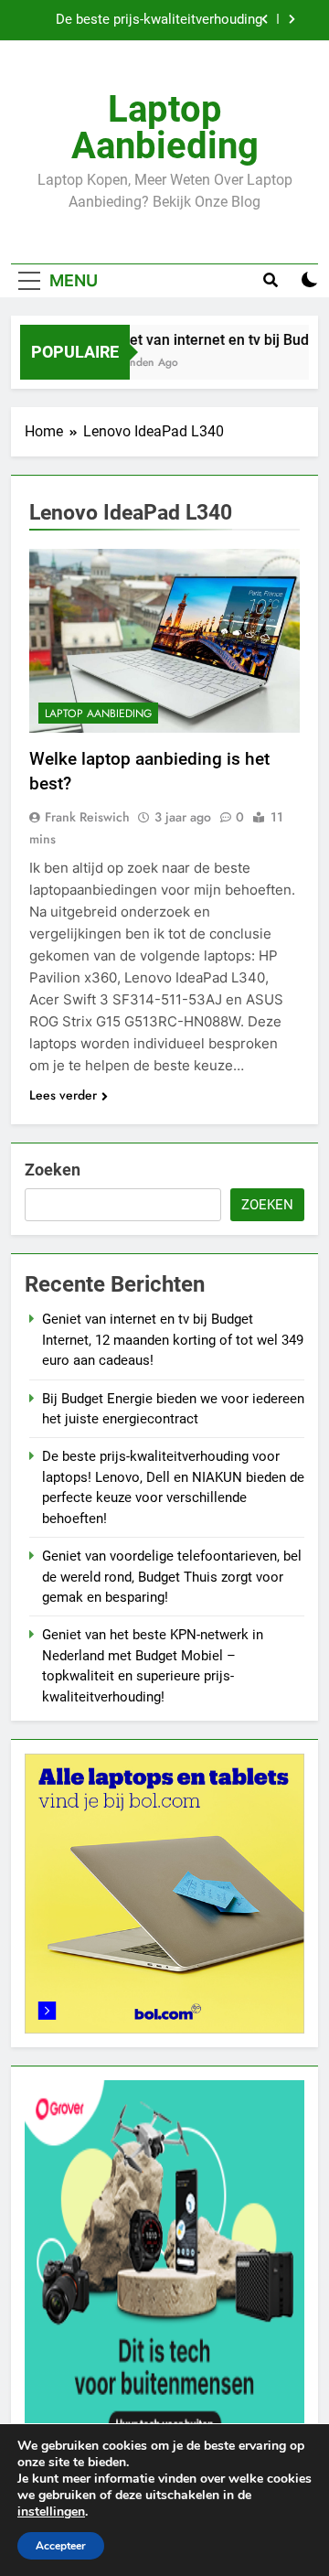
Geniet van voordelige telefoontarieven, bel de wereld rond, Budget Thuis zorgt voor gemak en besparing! (172, 1577)
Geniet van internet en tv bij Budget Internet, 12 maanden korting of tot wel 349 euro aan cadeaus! (173, 1340)
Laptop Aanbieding (165, 128)
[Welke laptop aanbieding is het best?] (164, 641)
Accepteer (61, 2546)
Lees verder (63, 1095)
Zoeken (53, 1170)
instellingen (51, 2512)
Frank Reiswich (87, 817)
